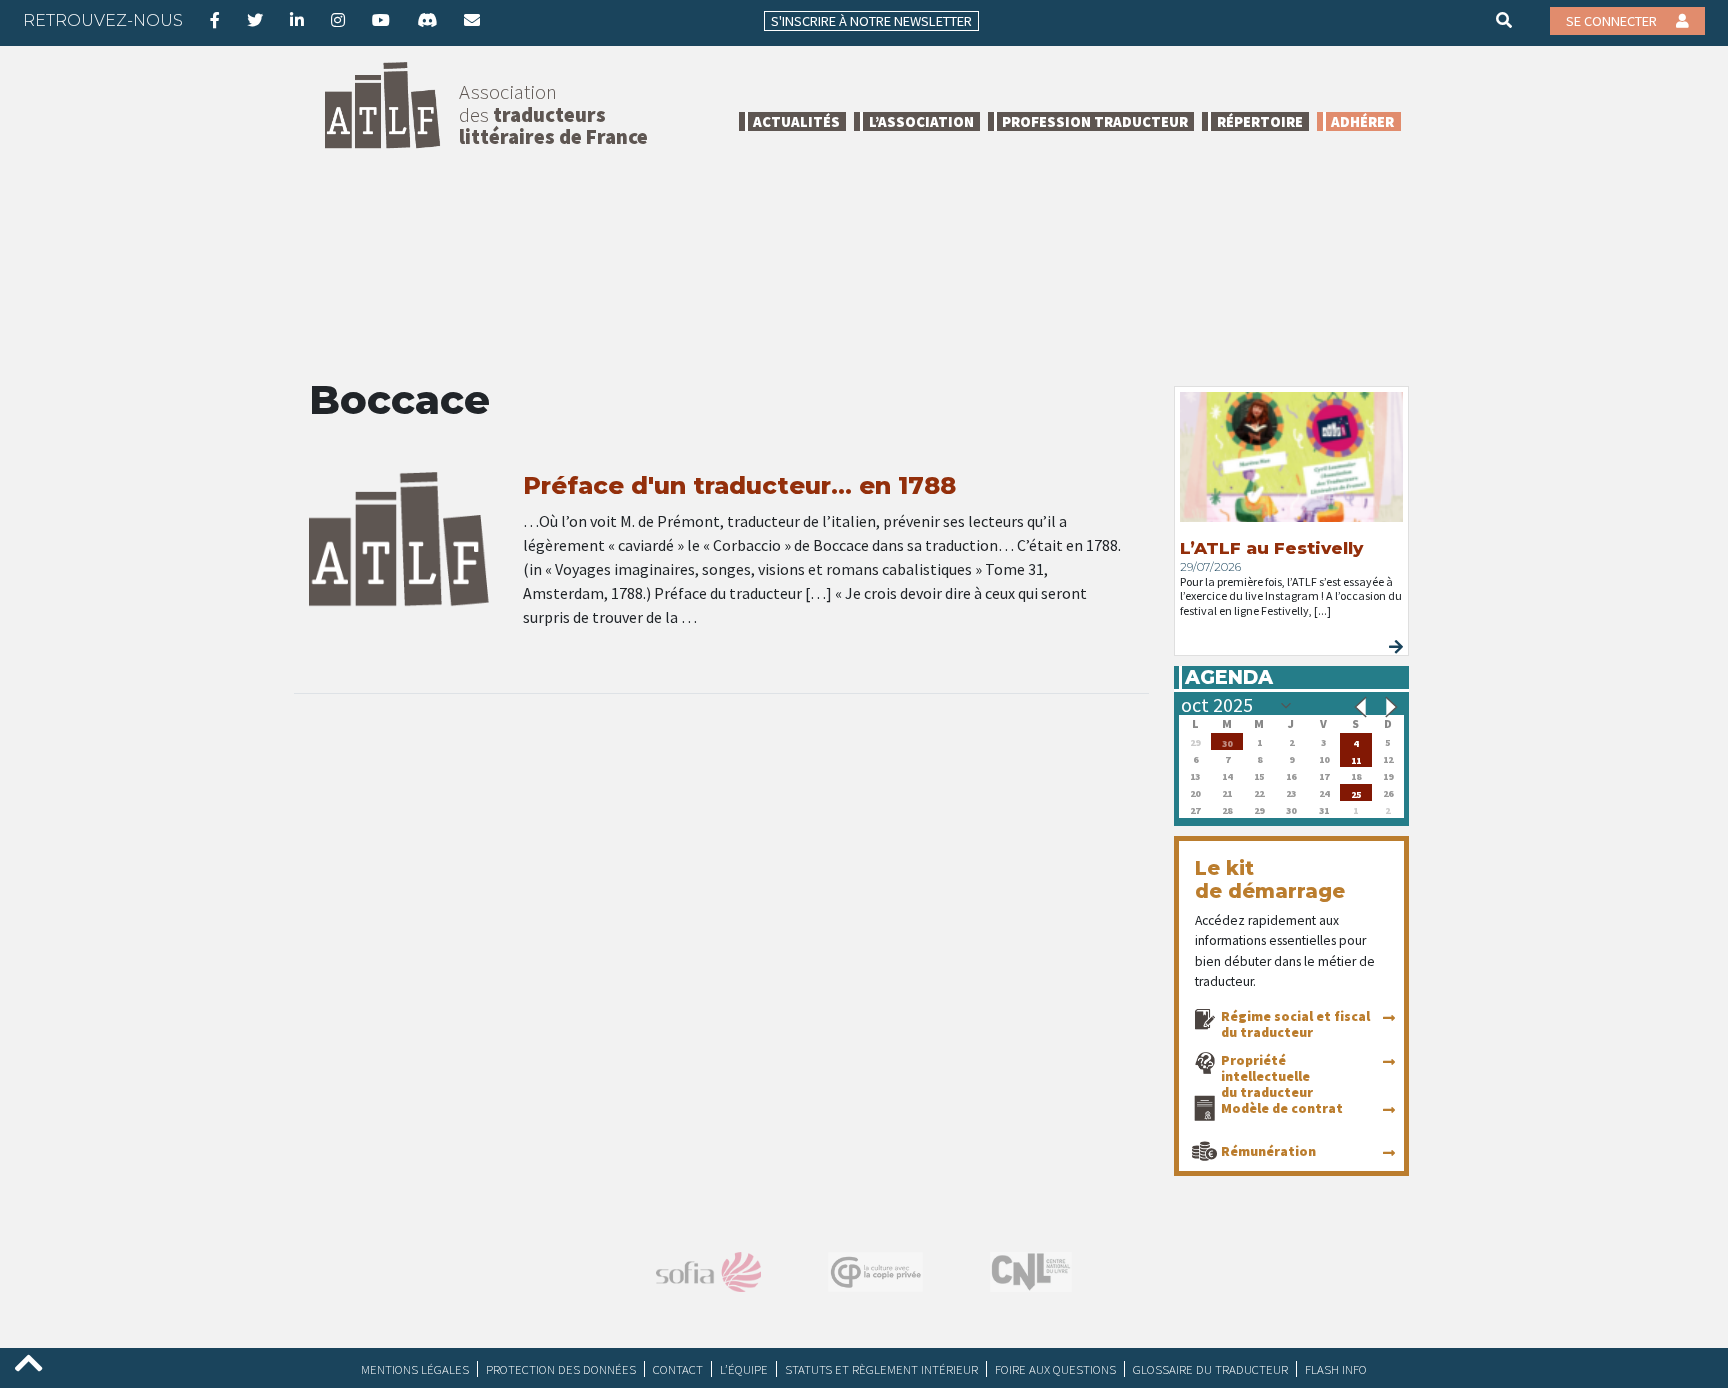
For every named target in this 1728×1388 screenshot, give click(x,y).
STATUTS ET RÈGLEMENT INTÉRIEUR (881, 1369)
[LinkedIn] (297, 20)
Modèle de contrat (1282, 1108)
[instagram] (338, 20)
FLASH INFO (1336, 1369)
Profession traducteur (1095, 121)
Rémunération (1268, 1151)
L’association (921, 121)
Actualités (796, 121)
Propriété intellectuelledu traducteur (1267, 1076)
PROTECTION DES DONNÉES (561, 1369)
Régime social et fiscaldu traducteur (1295, 1024)
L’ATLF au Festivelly (1271, 548)
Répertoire (1260, 121)
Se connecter (1613, 21)
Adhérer (1362, 121)
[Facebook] (215, 20)
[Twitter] (255, 20)
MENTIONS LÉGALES (415, 1369)
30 (1227, 741)
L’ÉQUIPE (744, 1369)
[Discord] (427, 20)
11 (1356, 758)
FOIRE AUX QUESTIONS (1055, 1369)
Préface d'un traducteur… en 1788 (739, 485)
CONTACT (678, 1369)
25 (1356, 792)
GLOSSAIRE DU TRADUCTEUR (1210, 1369)
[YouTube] (381, 20)
